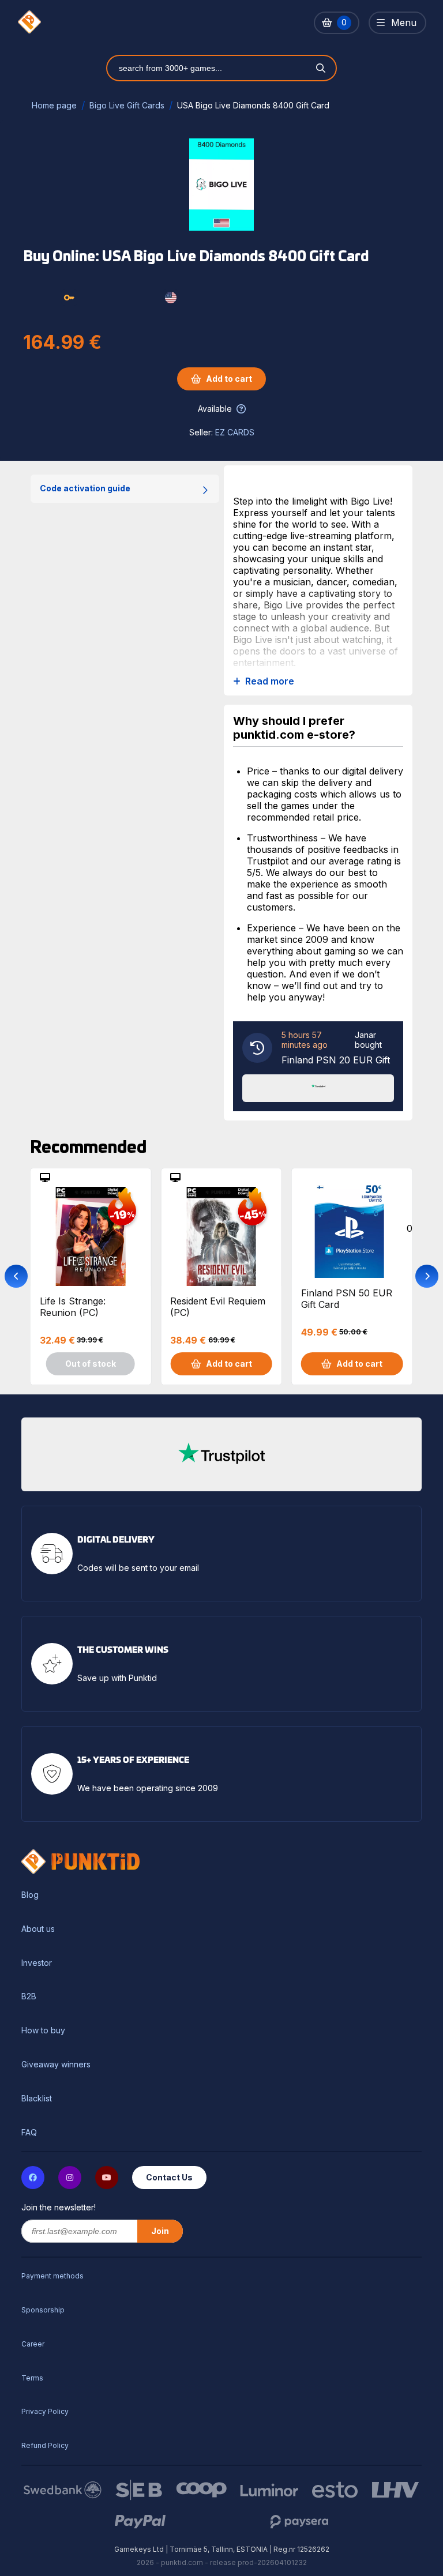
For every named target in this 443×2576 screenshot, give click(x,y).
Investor (37, 1963)
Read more (270, 681)
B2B (29, 1996)
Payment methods (52, 2276)
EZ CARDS (235, 432)
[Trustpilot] (318, 1087)
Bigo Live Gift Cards (127, 105)
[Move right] (427, 1276)
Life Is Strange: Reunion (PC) (73, 1307)
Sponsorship (43, 2310)
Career (33, 2344)
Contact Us (169, 2177)
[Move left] (16, 1276)
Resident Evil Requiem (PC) (218, 1307)
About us (38, 1929)
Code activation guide (85, 488)
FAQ (29, 2133)
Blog (30, 1895)
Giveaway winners (56, 2064)
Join (160, 2231)
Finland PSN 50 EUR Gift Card (347, 1299)
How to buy (43, 2030)
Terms (32, 2378)
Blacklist (37, 2099)
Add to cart (229, 379)
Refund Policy (45, 2445)
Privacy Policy (45, 2411)
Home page (54, 105)
